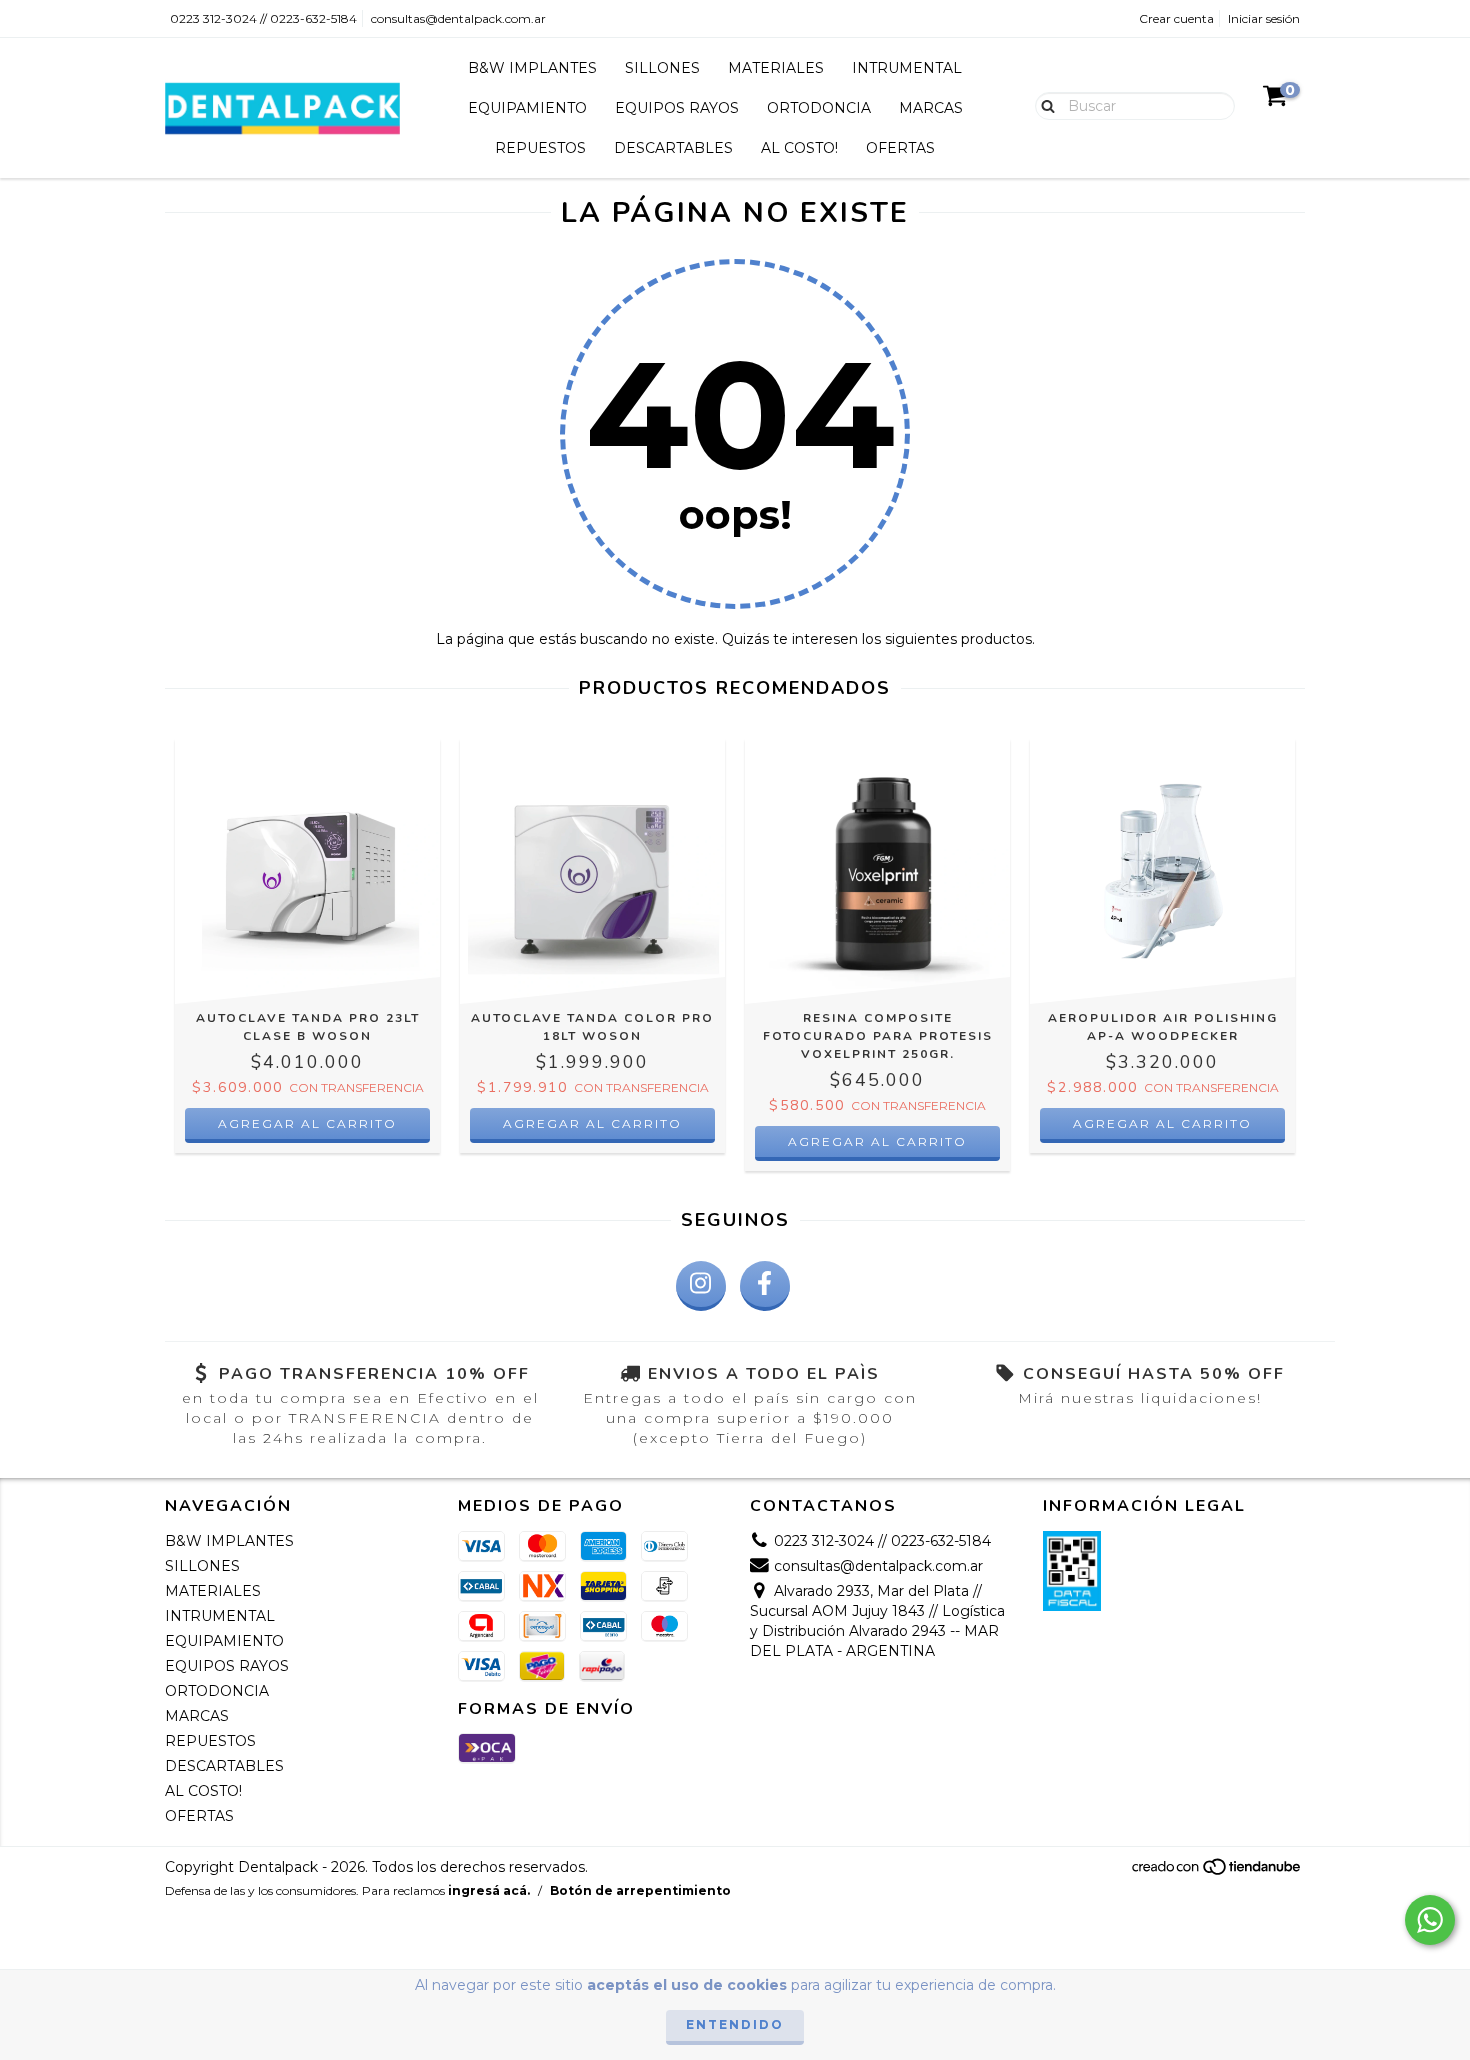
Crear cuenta (1176, 18)
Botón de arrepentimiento (640, 1890)
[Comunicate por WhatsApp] (1430, 1920)
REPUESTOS (540, 148)
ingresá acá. (489, 1890)
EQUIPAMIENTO (527, 108)
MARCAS (931, 108)
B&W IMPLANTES (532, 68)
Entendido (735, 2024)
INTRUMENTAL (907, 68)
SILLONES (662, 68)
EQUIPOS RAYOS (677, 108)
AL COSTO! (799, 148)
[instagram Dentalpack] (701, 1286)
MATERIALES (776, 68)
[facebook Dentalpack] (765, 1286)
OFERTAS (900, 148)
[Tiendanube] (1217, 1871)
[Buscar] (1043, 105)
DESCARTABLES (673, 148)
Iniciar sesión (1264, 18)
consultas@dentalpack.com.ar (458, 18)
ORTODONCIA (819, 108)
